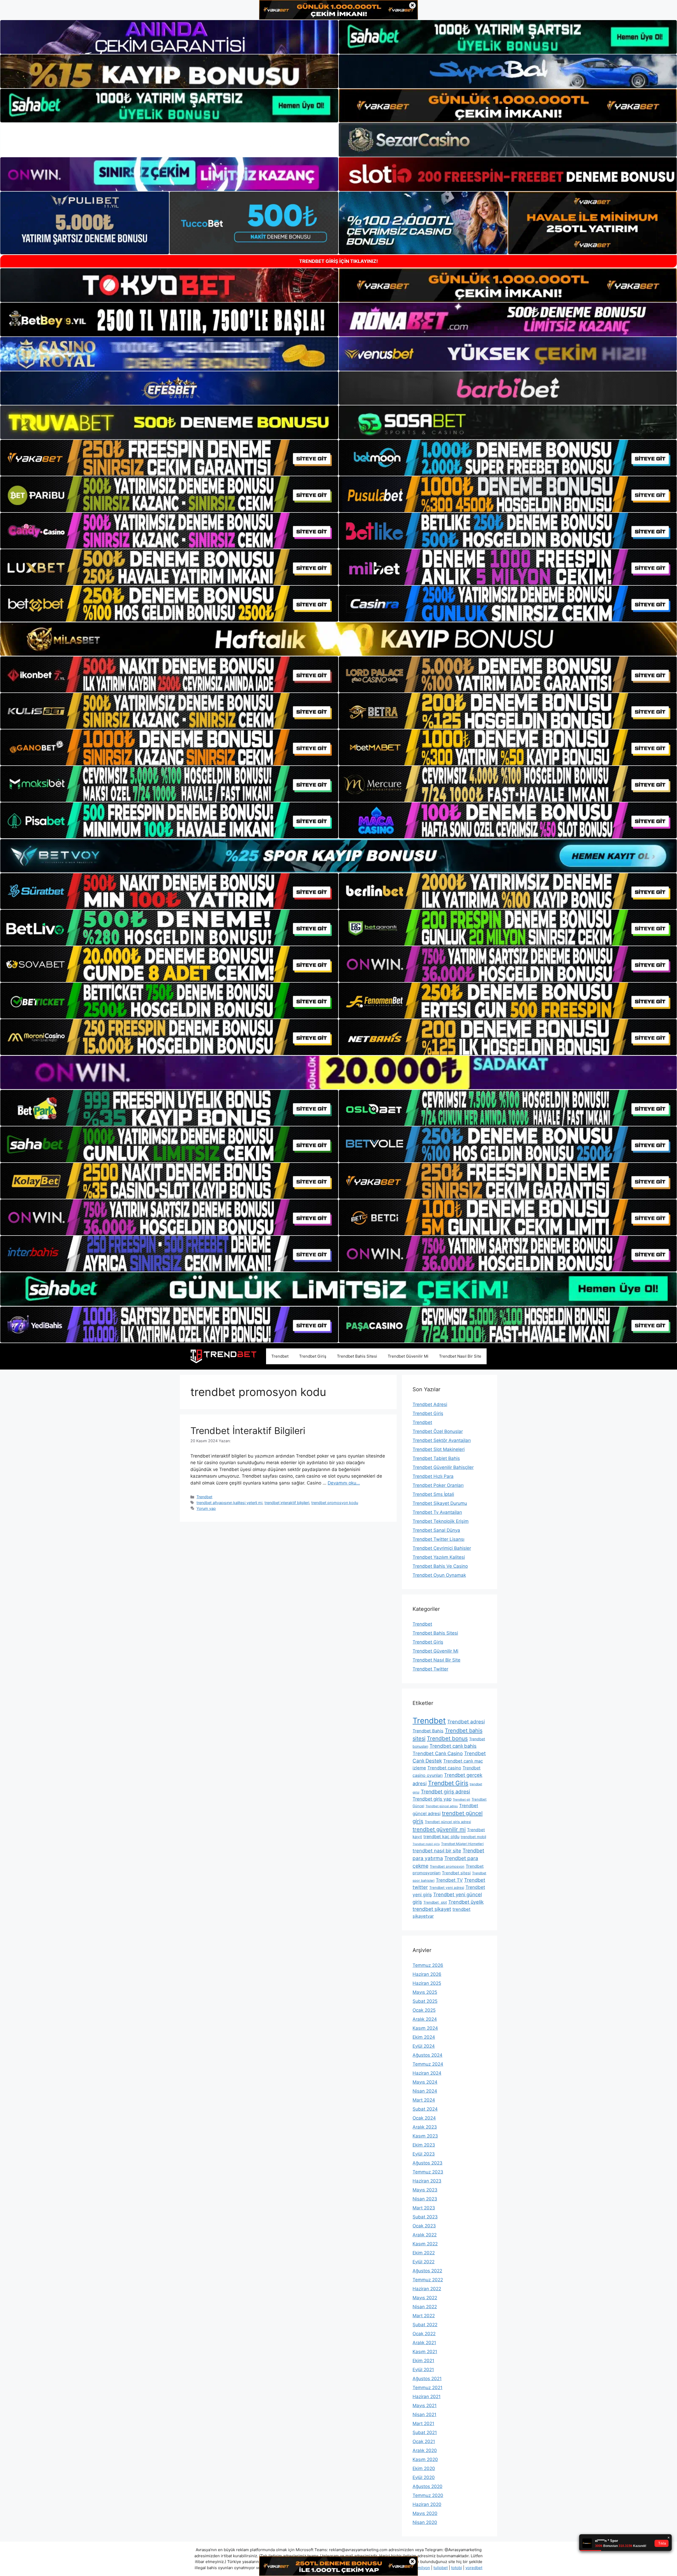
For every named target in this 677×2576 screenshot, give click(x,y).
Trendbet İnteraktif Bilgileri (248, 1431)
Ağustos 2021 (427, 2379)
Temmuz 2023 (428, 2172)
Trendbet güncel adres (442, 1806)
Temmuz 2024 (428, 2064)
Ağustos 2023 (427, 2163)
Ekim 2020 (424, 2468)
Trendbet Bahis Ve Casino (440, 1566)
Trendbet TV (449, 1880)
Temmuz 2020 (428, 2495)
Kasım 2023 (425, 2136)
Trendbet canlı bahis (453, 1746)
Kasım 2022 (425, 2244)
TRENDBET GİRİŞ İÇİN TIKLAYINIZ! (338, 261)
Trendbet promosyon (447, 1866)
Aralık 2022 (425, 2235)
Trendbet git (461, 1800)
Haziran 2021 (427, 2397)
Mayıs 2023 (425, 2190)
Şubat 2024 (425, 2109)
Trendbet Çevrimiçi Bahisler (442, 1548)
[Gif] (338, 639)
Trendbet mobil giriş (426, 1844)
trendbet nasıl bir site (437, 1851)
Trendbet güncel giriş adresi (448, 1822)
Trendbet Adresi (430, 1404)
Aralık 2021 (424, 2343)
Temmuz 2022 (428, 2280)
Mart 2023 (424, 2208)
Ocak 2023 (424, 2226)
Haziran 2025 (427, 1983)
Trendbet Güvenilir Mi (408, 1356)
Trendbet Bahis (428, 1731)
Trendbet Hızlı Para (433, 1476)
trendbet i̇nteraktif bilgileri (287, 1503)
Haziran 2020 (427, 2504)
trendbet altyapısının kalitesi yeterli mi (229, 1503)
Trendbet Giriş (313, 1356)
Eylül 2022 (424, 2262)
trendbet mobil (473, 1837)
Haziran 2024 (427, 2073)
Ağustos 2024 (427, 2055)
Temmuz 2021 (427, 2388)
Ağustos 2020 (427, 2486)
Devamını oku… (344, 1483)
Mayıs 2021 (425, 2406)
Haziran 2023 (427, 2181)
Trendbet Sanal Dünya (436, 1530)
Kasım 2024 (425, 2028)
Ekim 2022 (424, 2253)
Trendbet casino (444, 1768)
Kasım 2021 (425, 2352)
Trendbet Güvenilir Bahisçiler (443, 1467)
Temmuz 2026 (428, 1965)
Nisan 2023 (425, 2199)
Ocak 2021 (424, 2441)
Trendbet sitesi (456, 1873)
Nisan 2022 (425, 2307)
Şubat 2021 (425, 2432)
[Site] (169, 458)
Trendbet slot (435, 1902)
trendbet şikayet (432, 1909)
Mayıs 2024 (425, 2082)
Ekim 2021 (423, 2361)
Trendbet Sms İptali (433, 1494)
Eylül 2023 (424, 2154)
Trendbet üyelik (466, 1902)
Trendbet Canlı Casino (438, 1753)
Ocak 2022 (424, 2334)
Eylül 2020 (424, 2477)
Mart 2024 (424, 2100)
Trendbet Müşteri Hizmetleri (462, 1844)
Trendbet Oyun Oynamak (439, 1575)
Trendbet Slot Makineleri (439, 1449)
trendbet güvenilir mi (439, 1829)
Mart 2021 (423, 2424)
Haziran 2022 (427, 2289)
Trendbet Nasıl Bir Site (460, 1356)
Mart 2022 (424, 2316)
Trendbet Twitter (430, 1669)
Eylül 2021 (423, 2370)
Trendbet (280, 1356)
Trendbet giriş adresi (445, 1792)
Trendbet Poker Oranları (438, 1485)
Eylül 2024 (424, 2046)
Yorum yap (206, 1508)
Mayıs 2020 (425, 2513)
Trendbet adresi (466, 1722)
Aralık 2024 (425, 2019)
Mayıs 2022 (425, 2298)
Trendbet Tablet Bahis (436, 1458)
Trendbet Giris (448, 1783)
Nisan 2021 (424, 2415)
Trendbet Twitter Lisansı (438, 1539)
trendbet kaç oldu (441, 1837)
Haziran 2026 (427, 1974)
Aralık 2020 (425, 2450)
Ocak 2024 (424, 2118)
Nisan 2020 (425, 2522)
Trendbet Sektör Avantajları (442, 1440)
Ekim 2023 (424, 2145)
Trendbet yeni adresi (447, 1888)
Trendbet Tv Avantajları (437, 1512)
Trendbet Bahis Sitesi (357, 1356)
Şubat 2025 (425, 2001)
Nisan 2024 (425, 2091)
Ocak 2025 (424, 2010)
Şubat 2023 (425, 2217)
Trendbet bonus (447, 1738)
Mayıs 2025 (425, 1992)
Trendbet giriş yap (432, 1799)
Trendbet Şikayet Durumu (440, 1503)
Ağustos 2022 (427, 2271)
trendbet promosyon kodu (335, 1503)
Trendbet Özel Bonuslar (438, 1431)
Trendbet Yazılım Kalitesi (439, 1557)
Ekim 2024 (424, 2037)
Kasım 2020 (425, 2459)
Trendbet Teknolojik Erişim (441, 1521)
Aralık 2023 (425, 2127)
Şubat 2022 (425, 2325)
